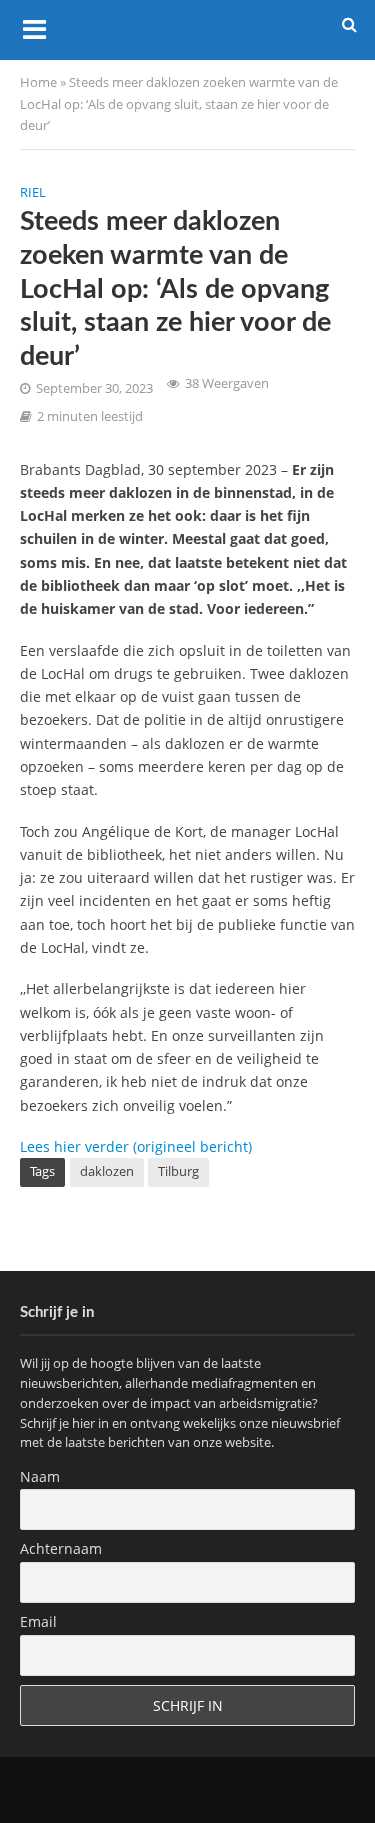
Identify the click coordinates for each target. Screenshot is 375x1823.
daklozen (107, 1171)
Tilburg (178, 1171)
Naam (40, 1476)
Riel (33, 192)
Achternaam (61, 1548)
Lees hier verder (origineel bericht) (136, 1146)
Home (38, 82)
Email (38, 1621)
